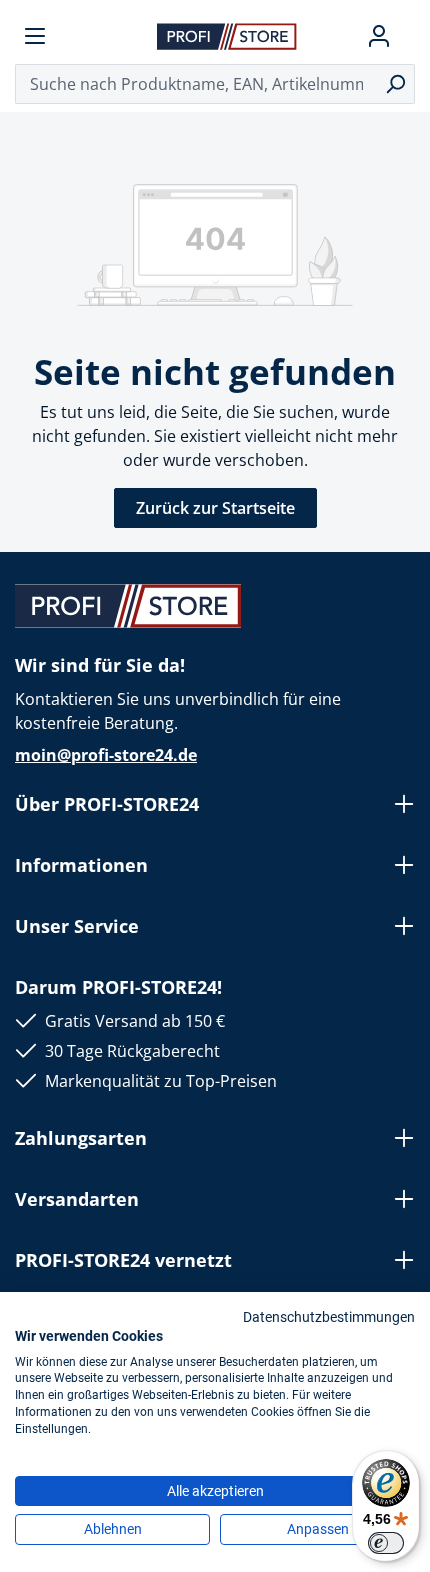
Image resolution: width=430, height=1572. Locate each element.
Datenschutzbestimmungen (329, 1317)
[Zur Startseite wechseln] (227, 35)
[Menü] (35, 36)
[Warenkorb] (407, 36)
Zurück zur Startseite (215, 508)
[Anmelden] (379, 36)
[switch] (386, 1543)
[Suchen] (395, 84)
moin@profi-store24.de (106, 755)
